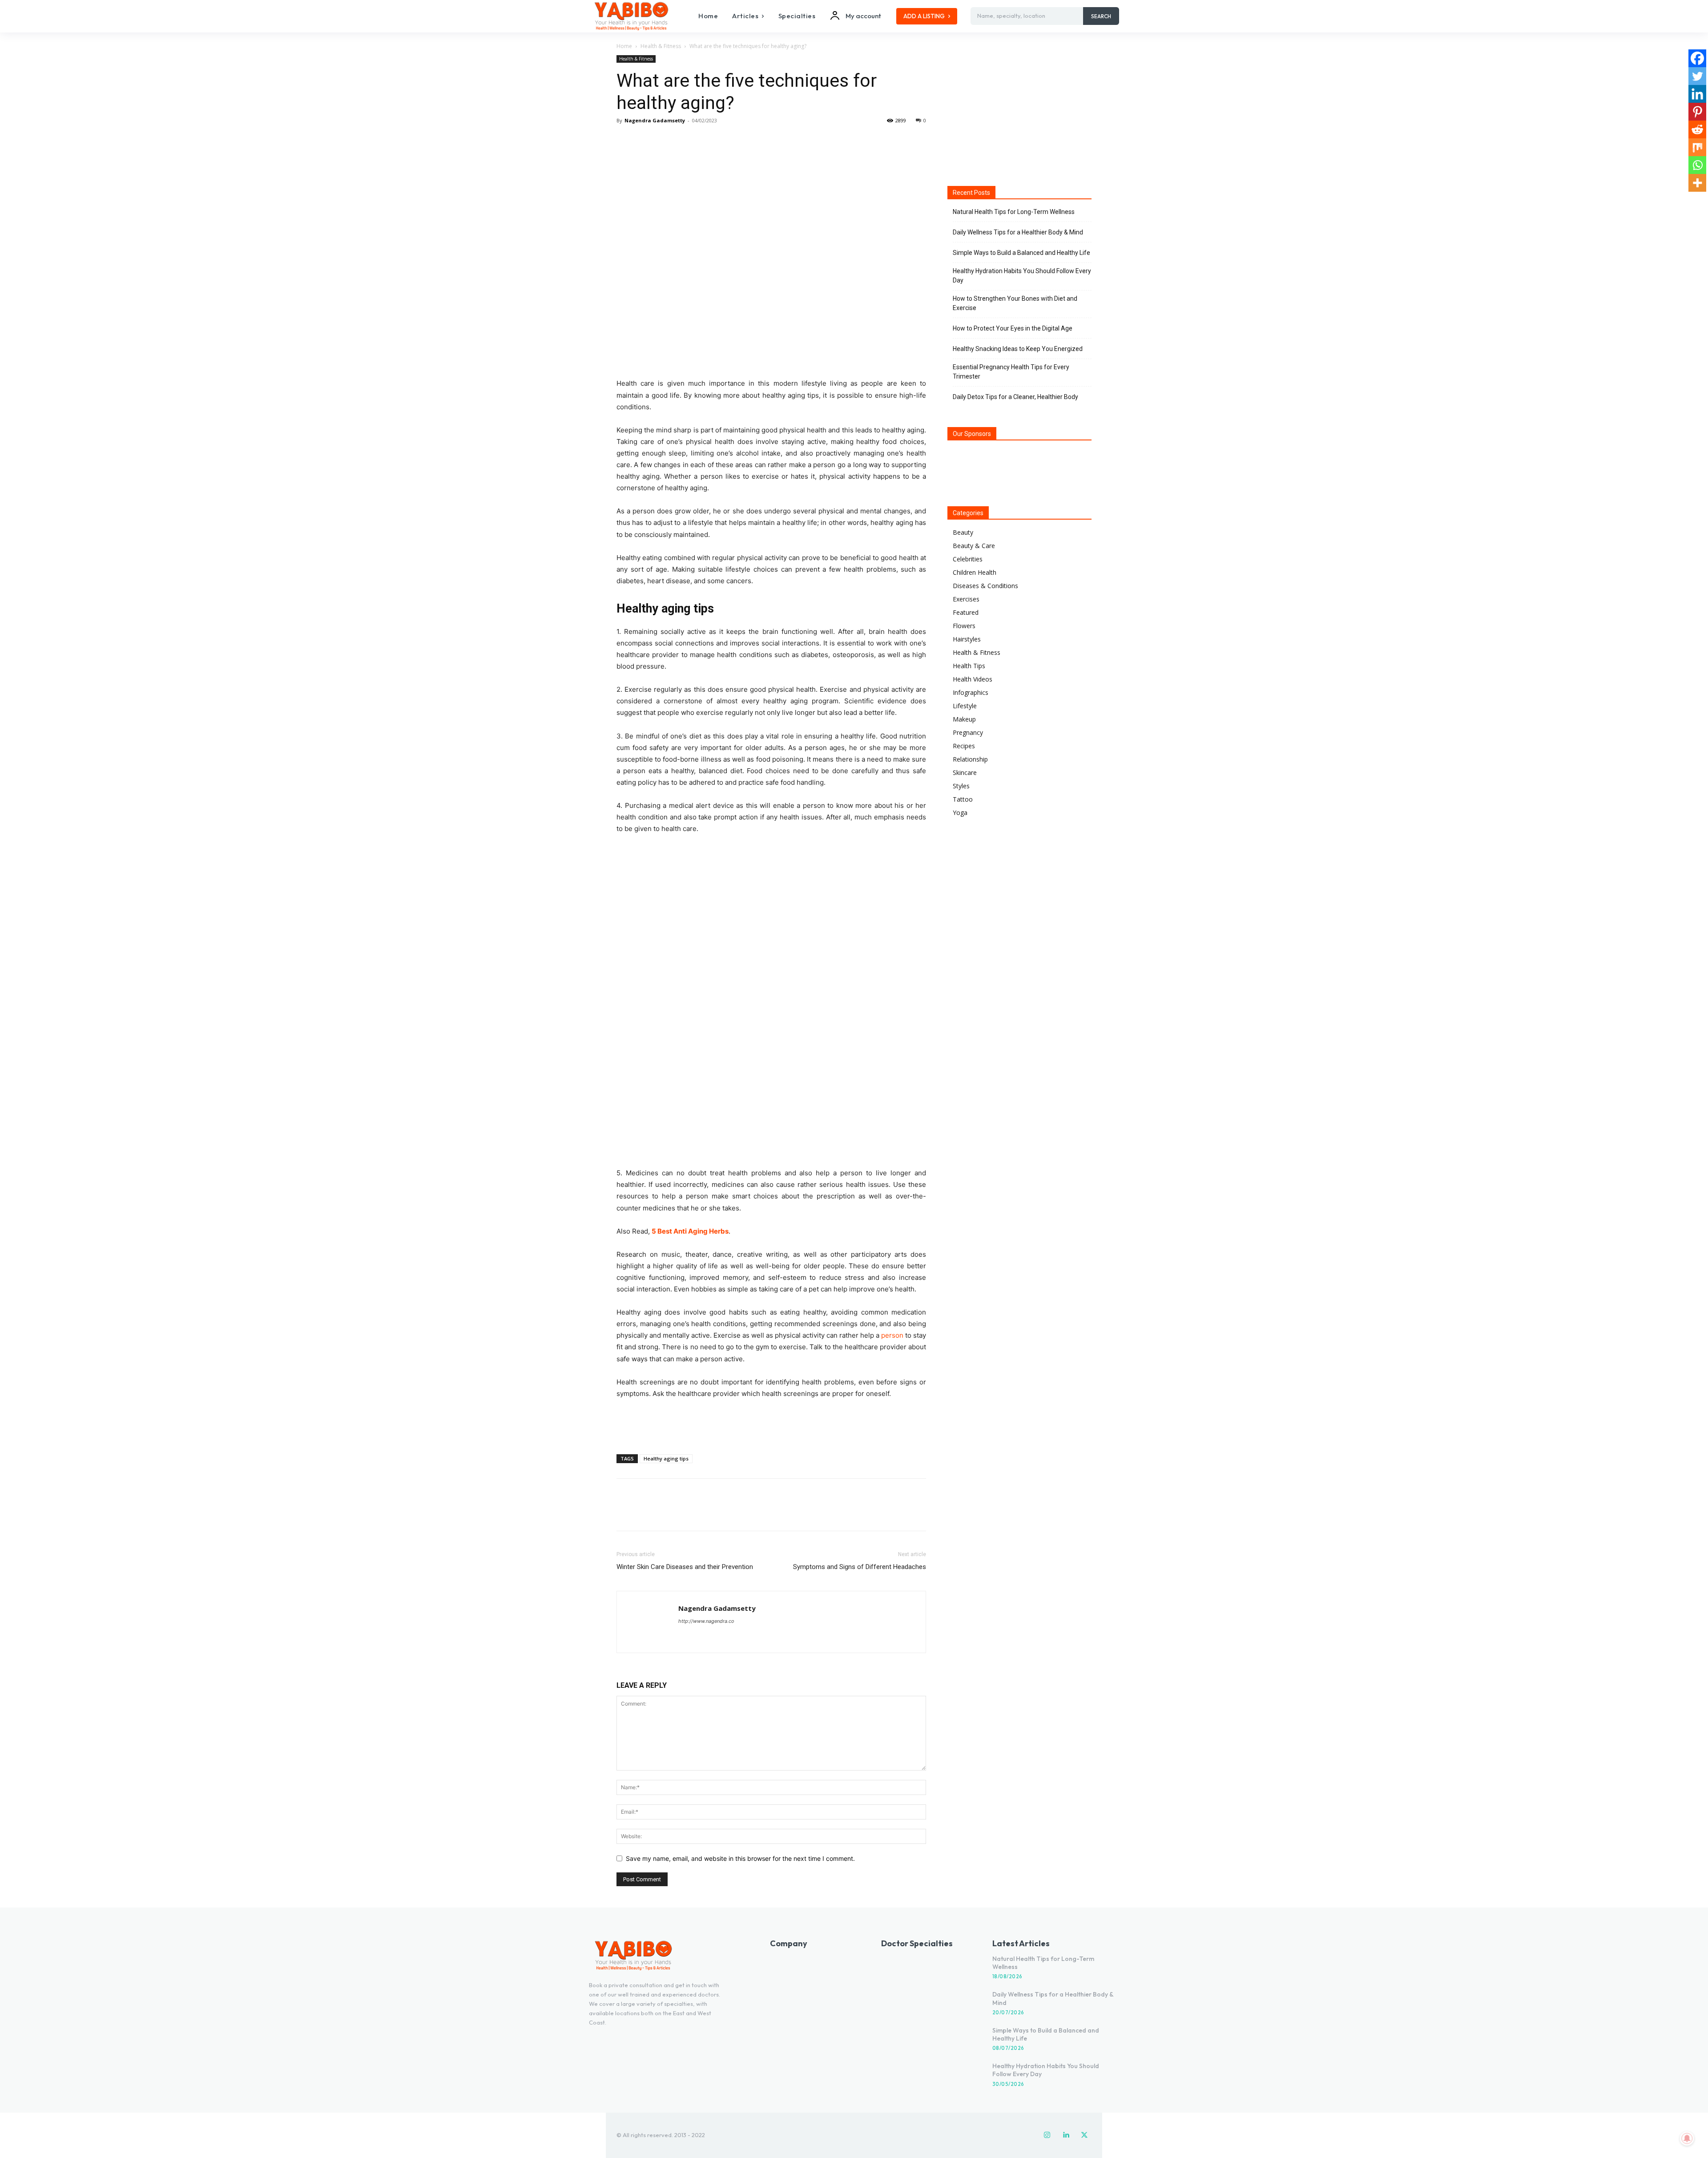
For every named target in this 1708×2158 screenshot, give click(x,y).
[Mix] (1697, 147)
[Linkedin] (1697, 94)
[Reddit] (1697, 129)
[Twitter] (646, 141)
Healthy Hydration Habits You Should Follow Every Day (1022, 276)
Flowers (964, 626)
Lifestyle (965, 706)
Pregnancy (968, 732)
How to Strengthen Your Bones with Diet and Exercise (1015, 303)
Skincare (965, 772)
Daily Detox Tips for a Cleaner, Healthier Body (1015, 397)
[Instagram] (1047, 2135)
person (892, 1335)
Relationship (970, 759)
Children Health (975, 572)
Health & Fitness (661, 46)
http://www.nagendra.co (706, 1621)
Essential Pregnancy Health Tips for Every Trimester (1011, 372)
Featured (966, 612)
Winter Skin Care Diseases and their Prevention (685, 1567)
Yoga (960, 813)
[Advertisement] (771, 1424)
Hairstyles (967, 639)
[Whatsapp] (1697, 165)
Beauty (963, 532)
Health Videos (973, 679)
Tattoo (963, 799)
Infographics (971, 692)
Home (624, 46)
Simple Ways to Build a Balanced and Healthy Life (1021, 253)
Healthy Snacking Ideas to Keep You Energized (1018, 349)
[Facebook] (625, 141)
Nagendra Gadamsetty (655, 120)
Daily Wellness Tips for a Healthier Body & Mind (1018, 232)
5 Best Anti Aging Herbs (690, 1231)
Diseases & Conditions (985, 586)
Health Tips (969, 666)
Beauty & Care (974, 546)
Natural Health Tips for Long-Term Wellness (1014, 212)
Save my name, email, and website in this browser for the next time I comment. (740, 1858)
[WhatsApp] (687, 141)
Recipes (964, 746)
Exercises (966, 599)
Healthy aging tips (666, 1458)
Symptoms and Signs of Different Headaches (860, 1567)
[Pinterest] (666, 141)
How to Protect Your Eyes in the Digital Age (1013, 328)
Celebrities (968, 559)
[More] (708, 141)
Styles (961, 786)
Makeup (964, 719)
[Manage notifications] (1687, 2138)
